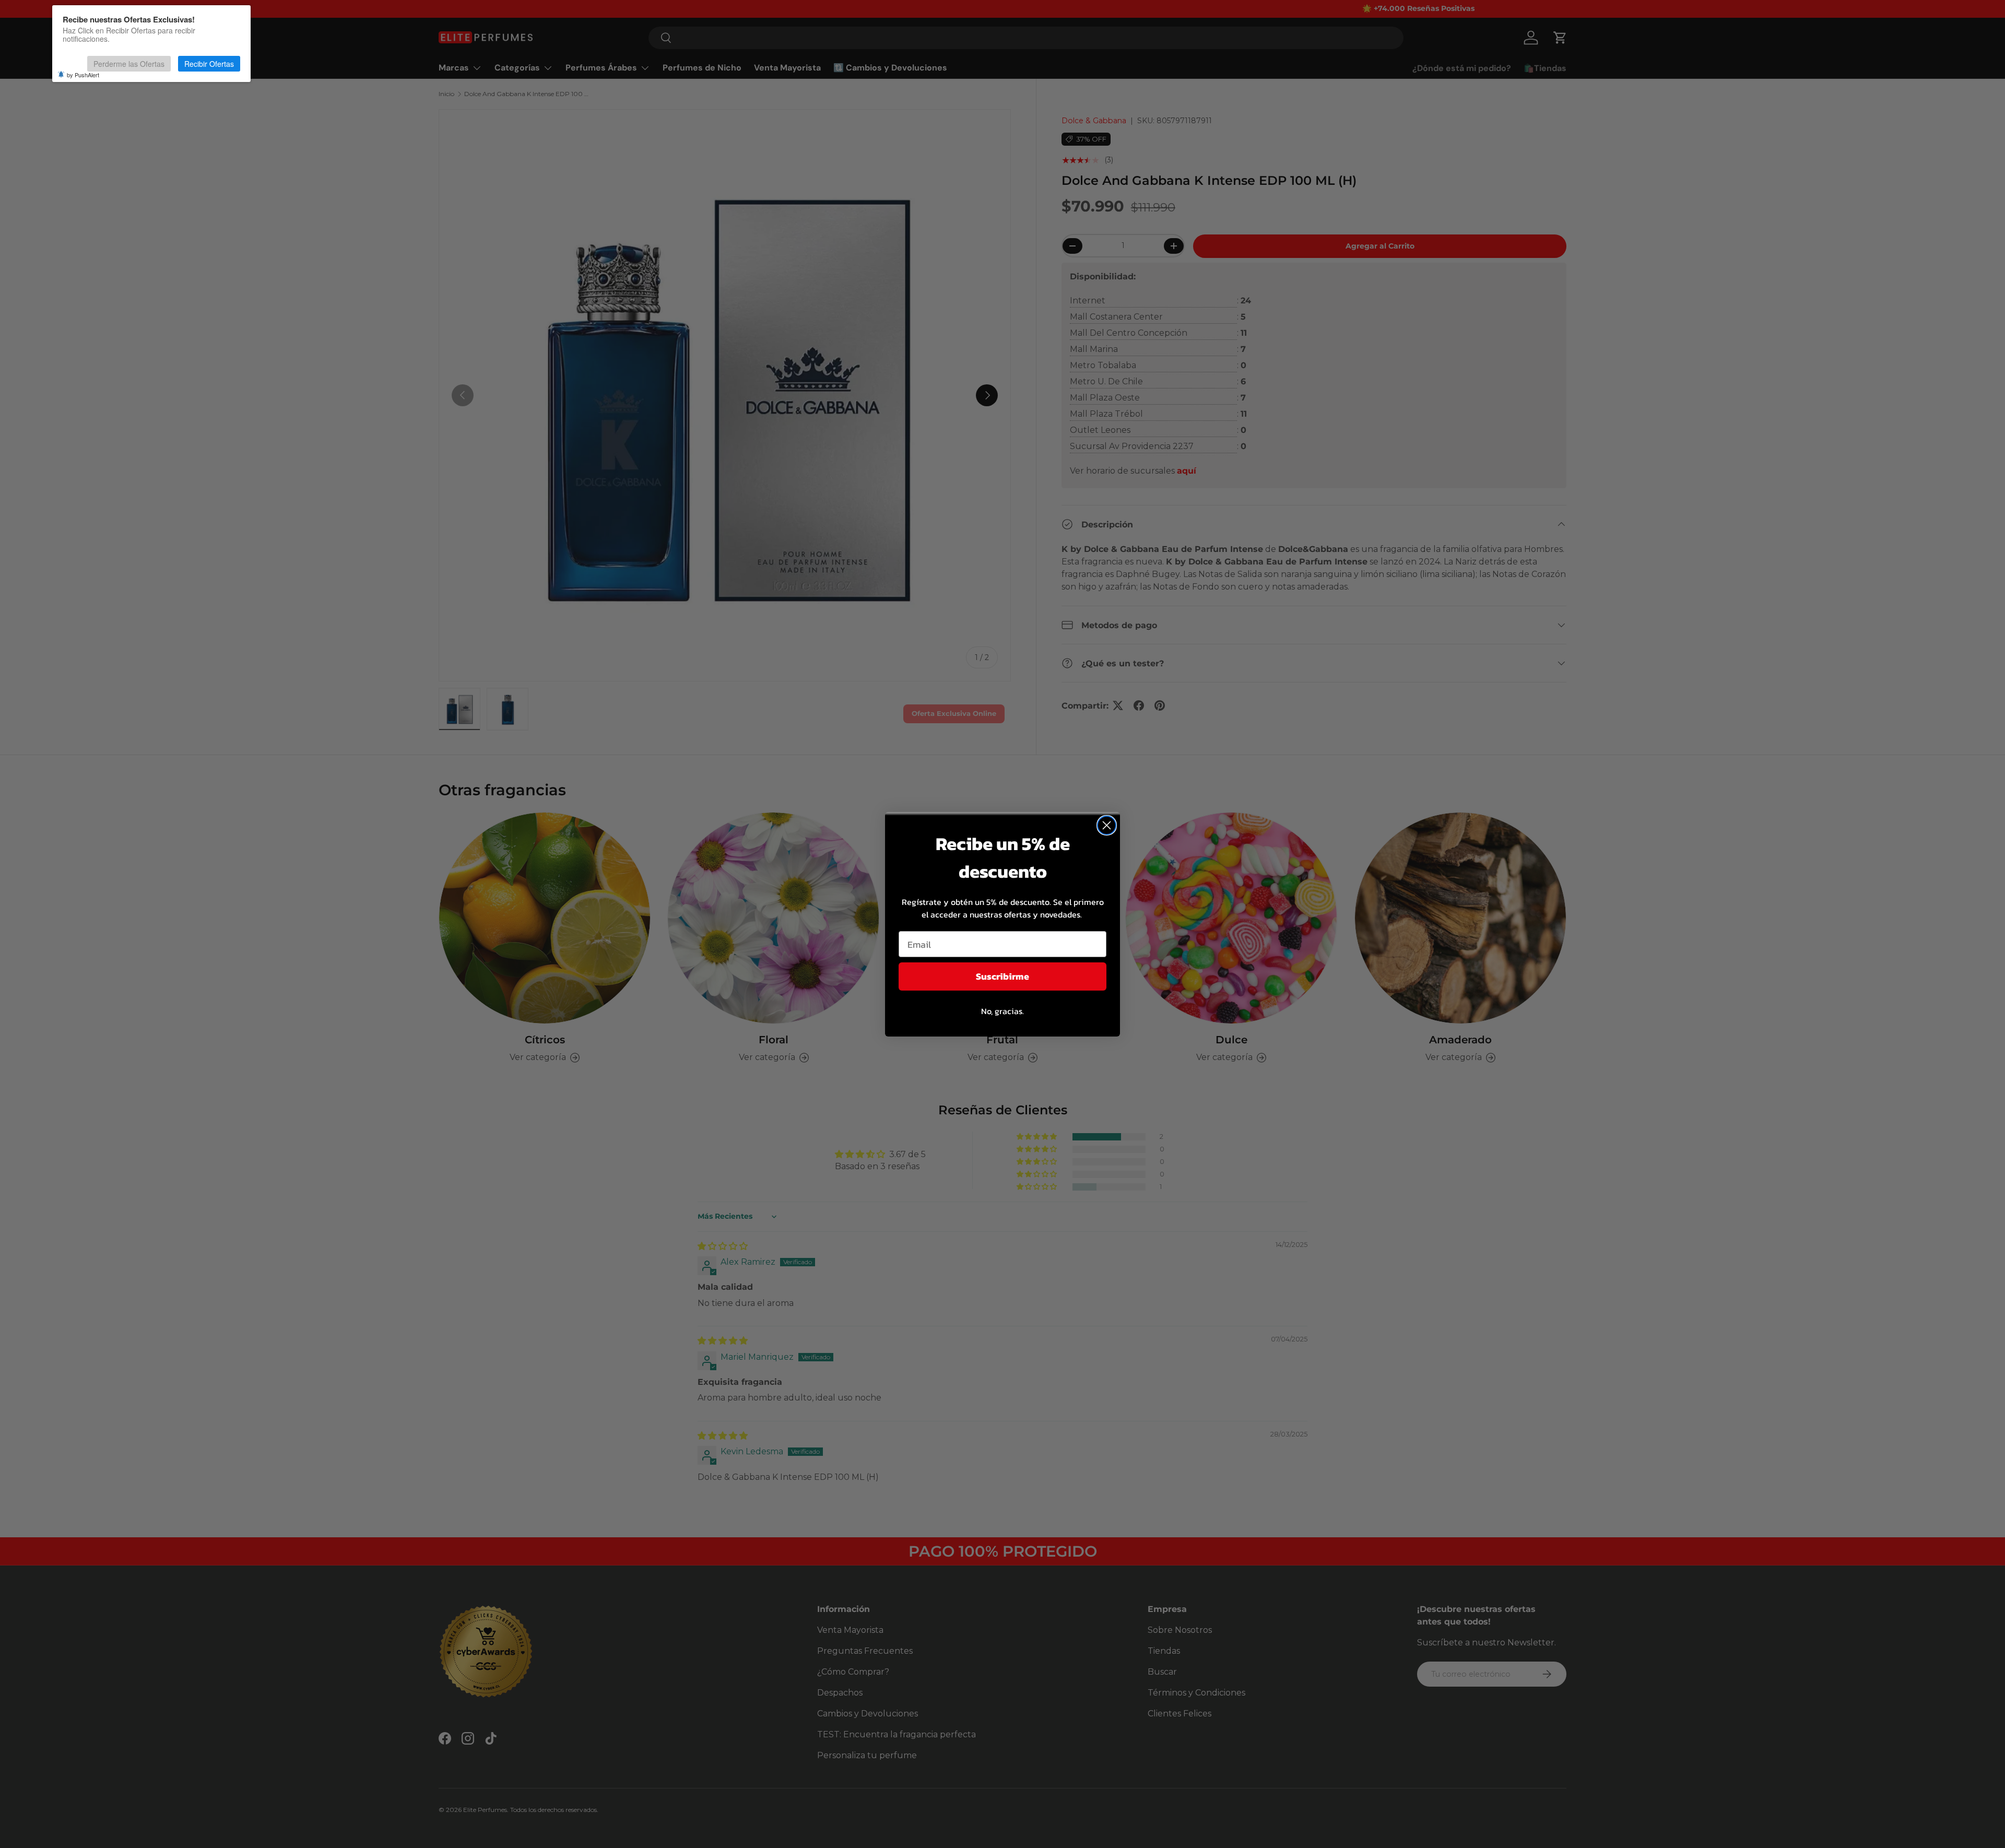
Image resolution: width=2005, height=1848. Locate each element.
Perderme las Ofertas (129, 64)
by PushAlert (83, 75)
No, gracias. (1002, 1011)
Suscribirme (1002, 976)
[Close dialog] (1107, 825)
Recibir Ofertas (209, 64)
